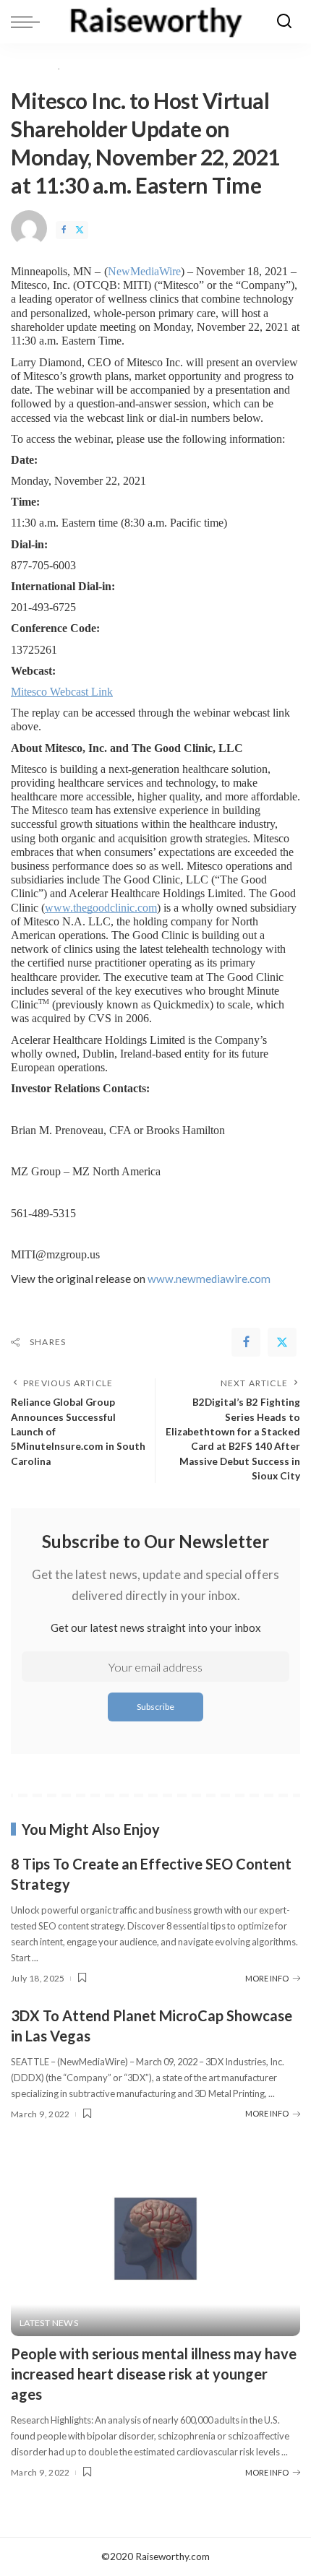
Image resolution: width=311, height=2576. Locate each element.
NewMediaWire (144, 271)
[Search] (284, 22)
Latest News (49, 2323)
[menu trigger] (29, 22)
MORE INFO (267, 1978)
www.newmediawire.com (209, 1279)
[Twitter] (80, 230)
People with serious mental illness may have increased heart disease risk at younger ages (154, 2374)
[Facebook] (64, 230)
